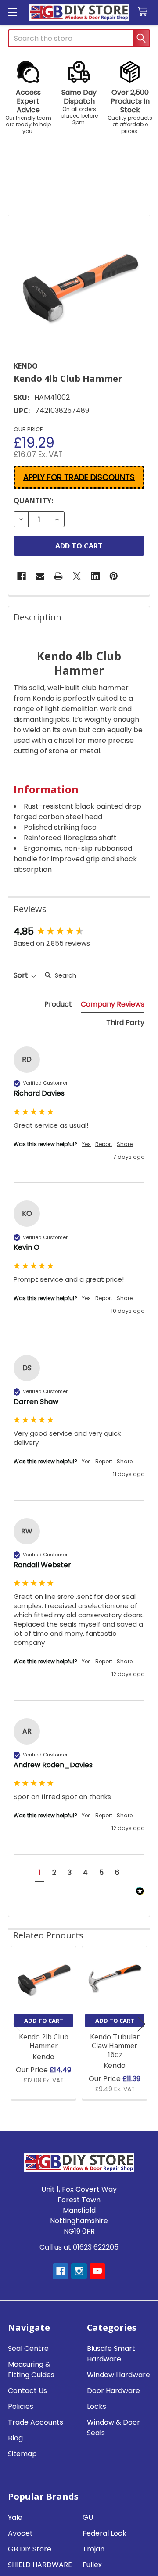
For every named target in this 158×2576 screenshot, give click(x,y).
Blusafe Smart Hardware (111, 2354)
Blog (15, 2438)
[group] (79, 932)
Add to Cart (44, 2021)
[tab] (58, 1006)
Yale (15, 2517)
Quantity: (33, 501)
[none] (79, 286)
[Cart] (145, 12)
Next (141, 2024)
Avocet (20, 2533)
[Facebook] (22, 576)
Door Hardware (113, 2391)
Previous (17, 2024)
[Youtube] (97, 2271)
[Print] (58, 576)
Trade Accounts (36, 2422)
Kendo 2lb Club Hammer (44, 2041)
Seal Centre (28, 2348)
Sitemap (22, 2454)
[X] (77, 576)
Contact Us (27, 2391)
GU (88, 2517)
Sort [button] (22, 975)
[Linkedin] (95, 576)
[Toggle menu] (12, 12)
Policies (21, 2406)
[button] (28, 98)
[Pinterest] (114, 576)
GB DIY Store (30, 2549)
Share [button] (125, 1144)
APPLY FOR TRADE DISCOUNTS (79, 477)
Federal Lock (104, 2533)
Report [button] (104, 1144)
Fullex (92, 2565)
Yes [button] (86, 1144)
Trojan (93, 2549)
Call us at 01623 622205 (79, 2247)
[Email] (40, 576)
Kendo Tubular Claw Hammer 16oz (115, 2046)
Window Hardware (118, 2375)
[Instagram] (79, 2271)
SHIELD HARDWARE (40, 2565)
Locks (97, 2406)
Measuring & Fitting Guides (31, 2370)
